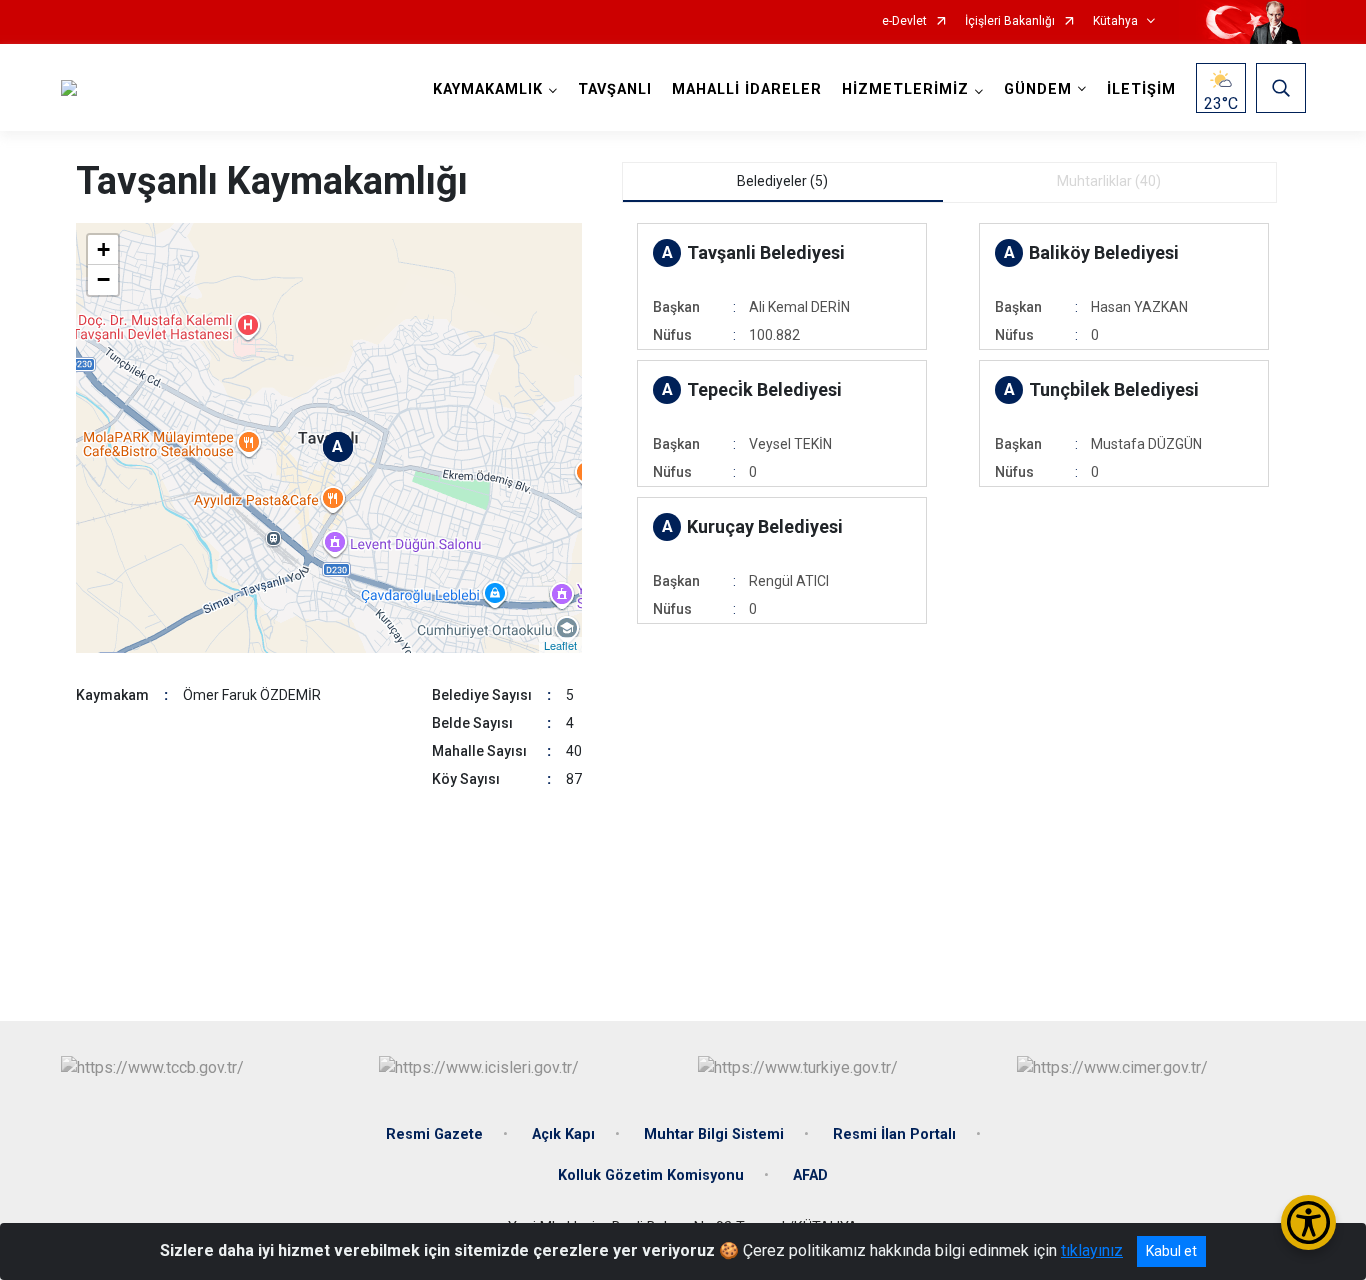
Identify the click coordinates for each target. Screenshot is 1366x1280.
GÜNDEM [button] (1038, 89)
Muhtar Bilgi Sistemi (714, 1134)
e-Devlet (904, 21)
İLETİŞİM (1141, 89)
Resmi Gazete (434, 1134)
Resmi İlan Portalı (894, 1134)
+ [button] (103, 249)
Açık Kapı (563, 1134)
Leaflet (560, 645)
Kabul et (1171, 1251)
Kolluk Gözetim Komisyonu (651, 1175)
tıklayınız (1092, 1250)
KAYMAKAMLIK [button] (488, 89)
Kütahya (1115, 21)
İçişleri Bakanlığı (1010, 21)
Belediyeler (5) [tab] (782, 181)
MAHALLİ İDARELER (747, 89)
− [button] (103, 279)
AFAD (810, 1175)
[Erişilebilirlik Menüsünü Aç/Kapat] (1308, 1222)
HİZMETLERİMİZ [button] (905, 89)
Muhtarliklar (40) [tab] (1109, 181)
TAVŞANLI (615, 89)
